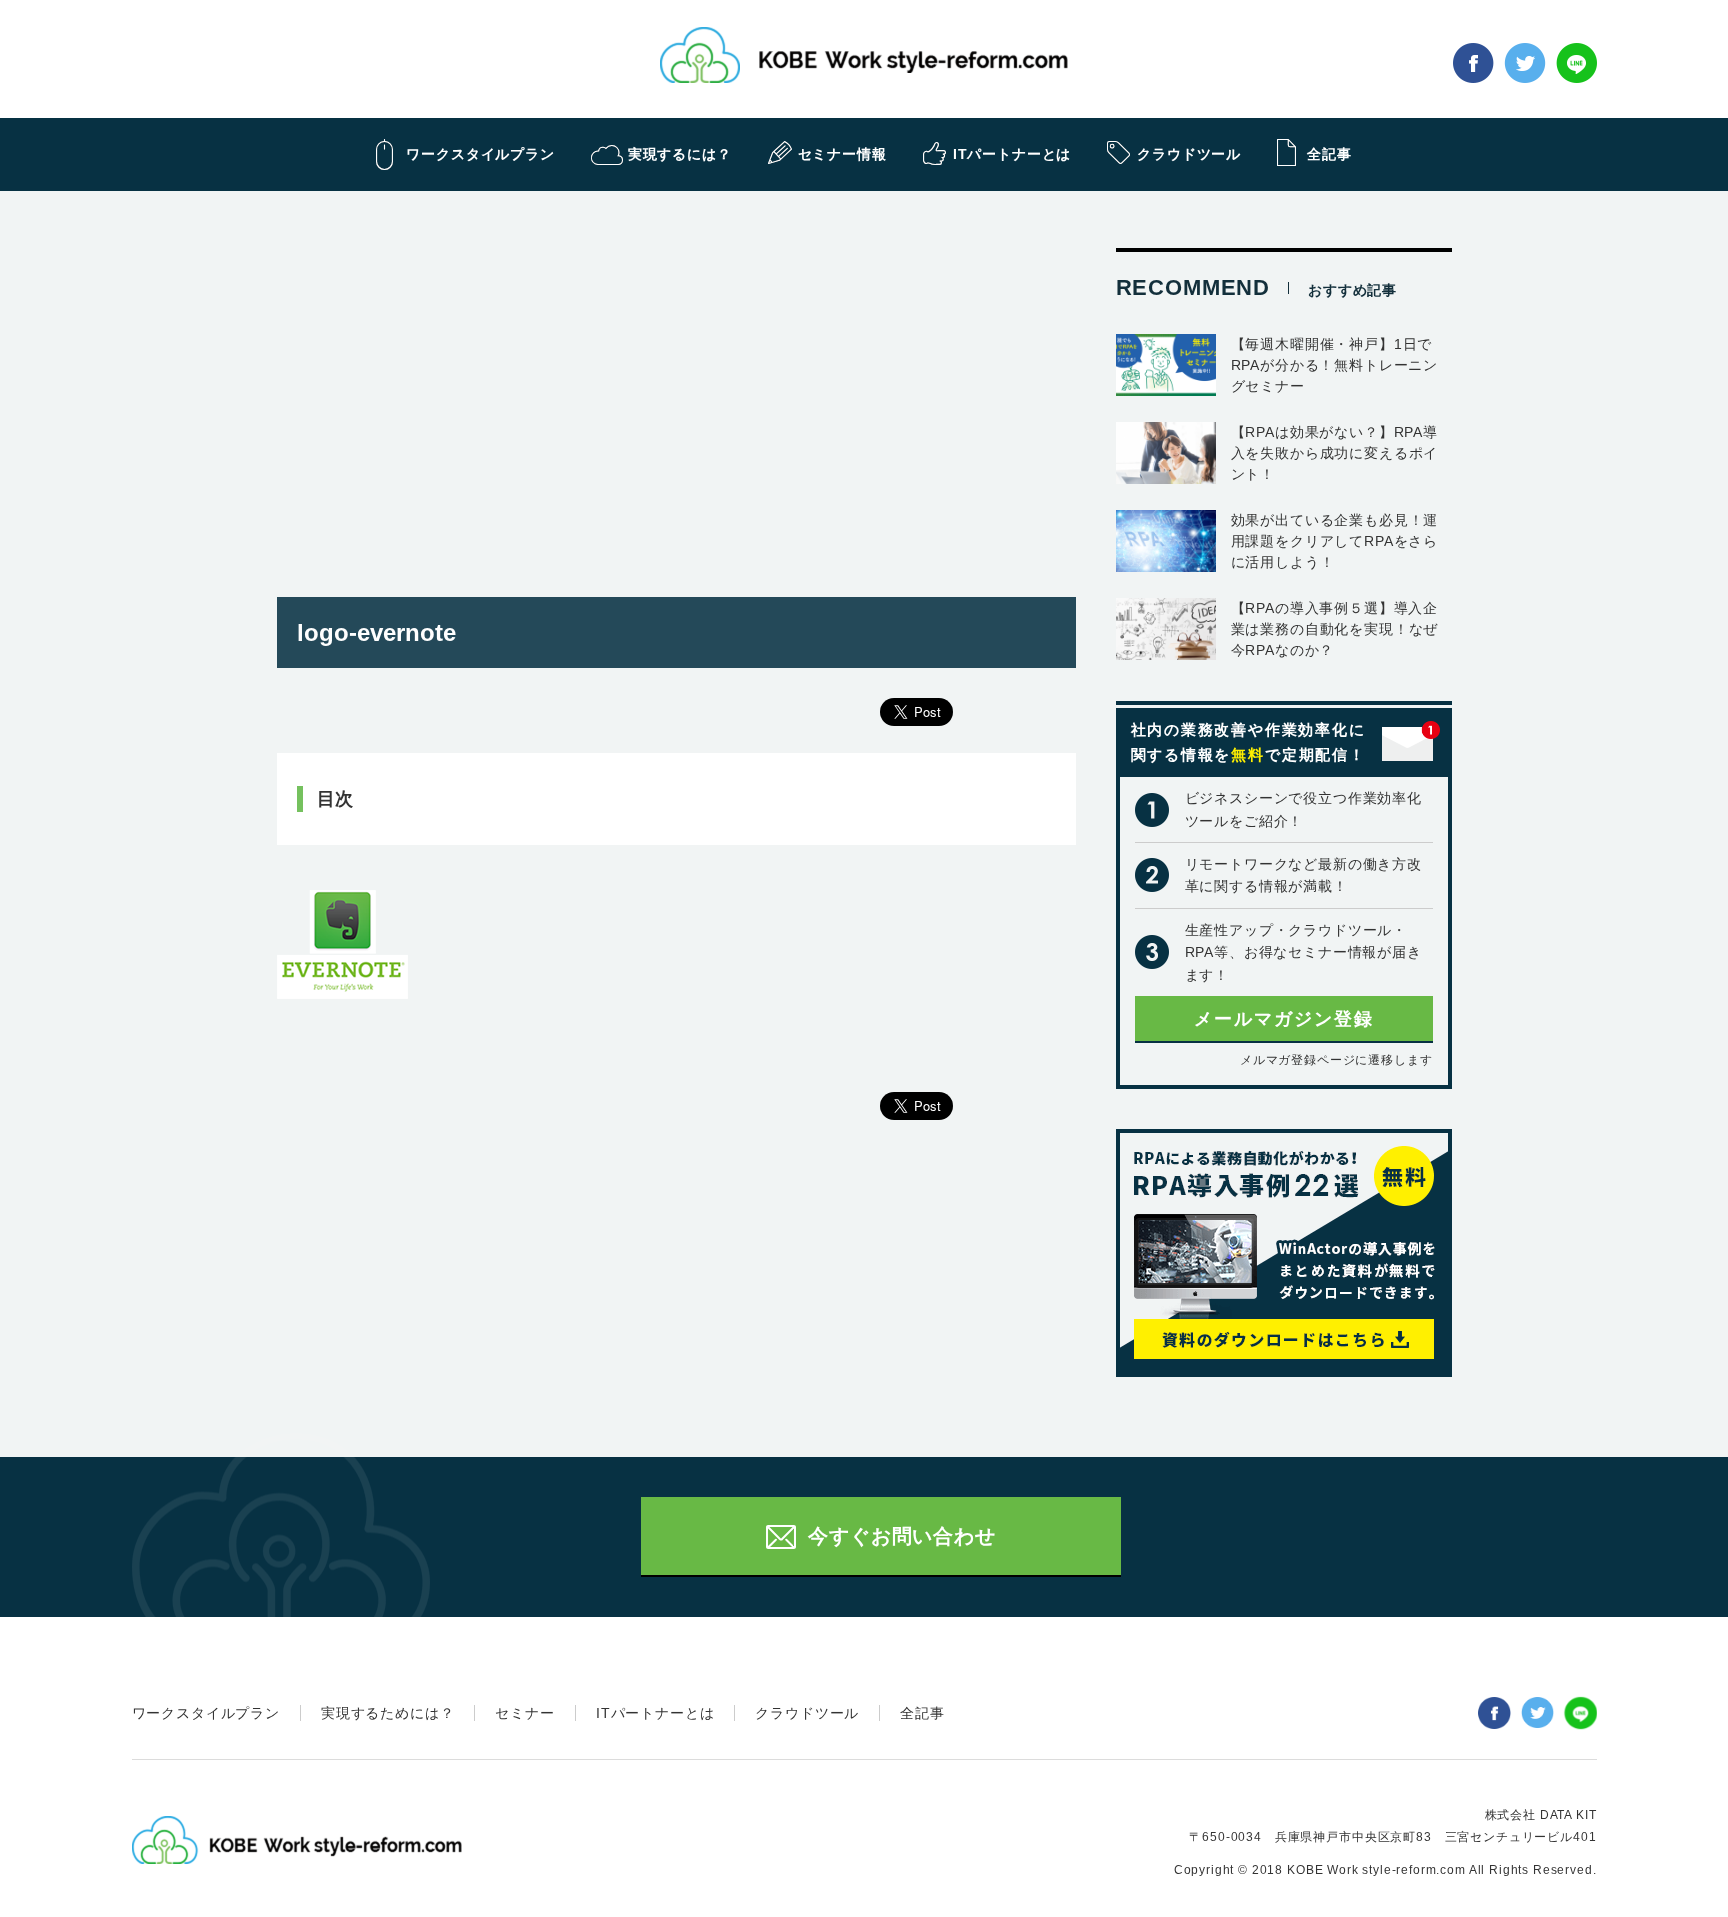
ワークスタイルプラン (206, 1713)
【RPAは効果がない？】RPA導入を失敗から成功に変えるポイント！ (1335, 453)
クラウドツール (807, 1713)
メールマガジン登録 (1284, 1019)
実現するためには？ (388, 1713)
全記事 (922, 1713)
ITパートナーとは (655, 1713)
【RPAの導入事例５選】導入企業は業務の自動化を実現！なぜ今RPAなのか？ (1335, 629)
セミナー (524, 1713)
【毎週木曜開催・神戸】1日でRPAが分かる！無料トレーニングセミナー (1335, 365)
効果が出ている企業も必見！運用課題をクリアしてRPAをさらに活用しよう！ (1335, 541)
